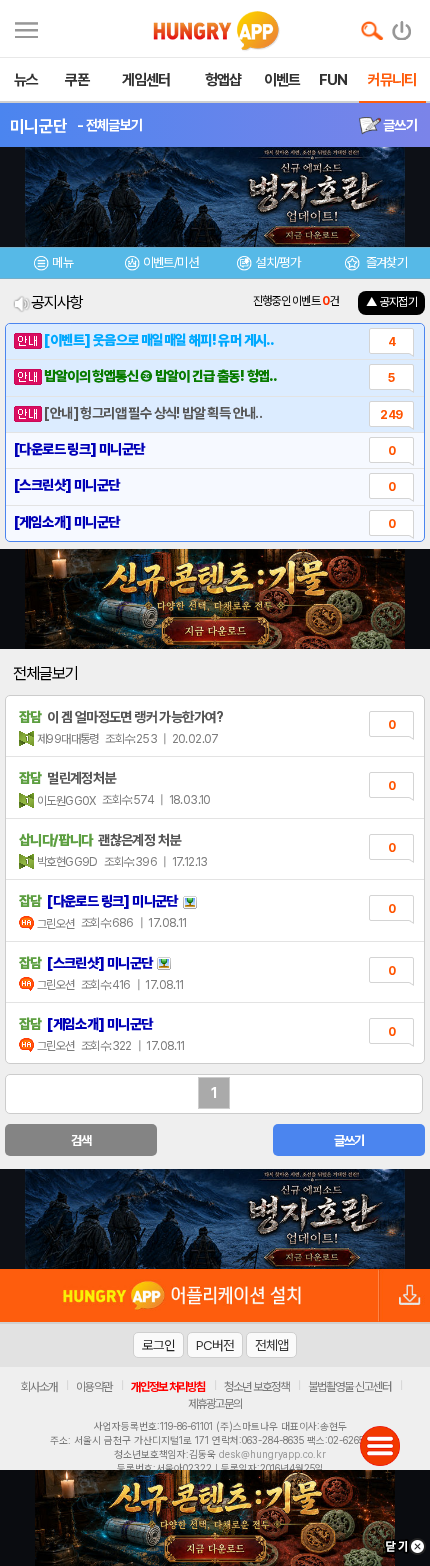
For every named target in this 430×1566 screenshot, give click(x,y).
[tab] (54, 265)
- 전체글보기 (109, 125)
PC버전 (215, 1345)
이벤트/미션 (170, 262)
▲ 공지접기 (391, 302)
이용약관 (94, 1387)
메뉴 (62, 262)
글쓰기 (399, 125)
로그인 (158, 1345)
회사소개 (39, 1387)
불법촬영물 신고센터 (349, 1387)
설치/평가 (277, 262)
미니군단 (38, 126)
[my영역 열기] (26, 27)
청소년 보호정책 (256, 1387)
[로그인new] (402, 26)
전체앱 (271, 1345)
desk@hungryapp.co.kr (272, 1454)
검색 (81, 1140)
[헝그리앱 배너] (215, 1219)
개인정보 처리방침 (168, 1387)
